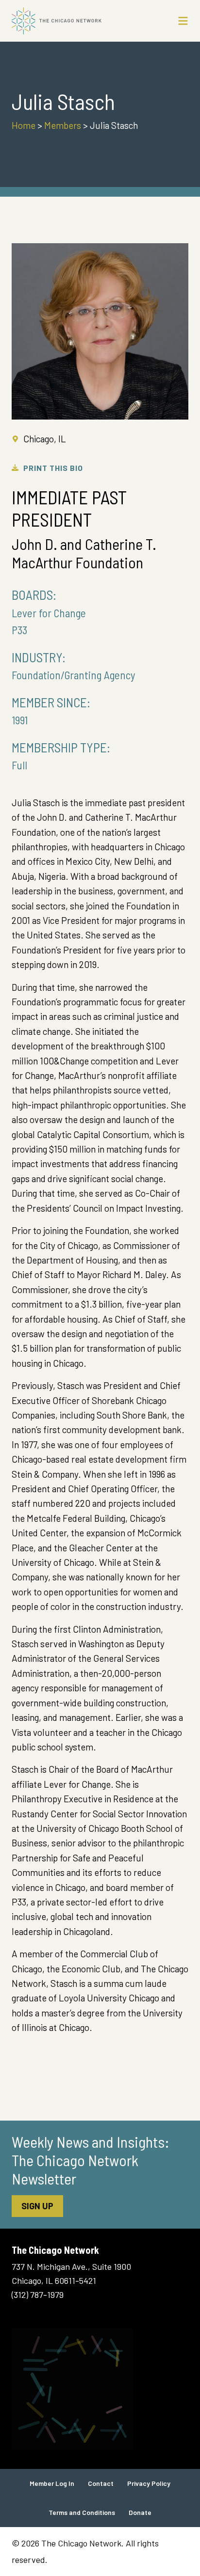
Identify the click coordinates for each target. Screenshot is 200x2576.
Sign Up (37, 2206)
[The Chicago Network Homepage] (77, 21)
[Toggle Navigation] (183, 21)
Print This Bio (53, 468)
